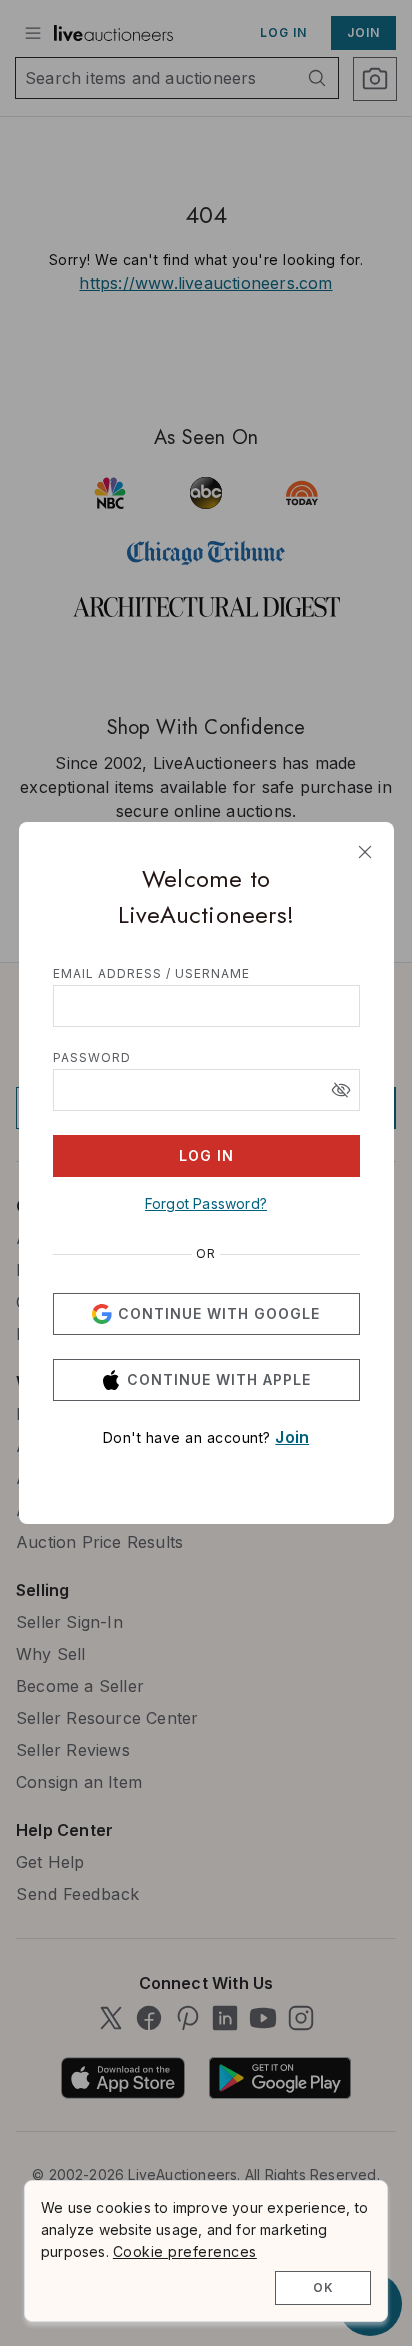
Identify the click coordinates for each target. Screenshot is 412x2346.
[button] (341, 1090)
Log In (206, 1155)
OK (323, 2287)
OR (206, 1254)
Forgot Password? (206, 1203)
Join (292, 1437)
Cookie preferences (185, 2251)
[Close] (365, 852)
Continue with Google (219, 1313)
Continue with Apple (219, 1379)
